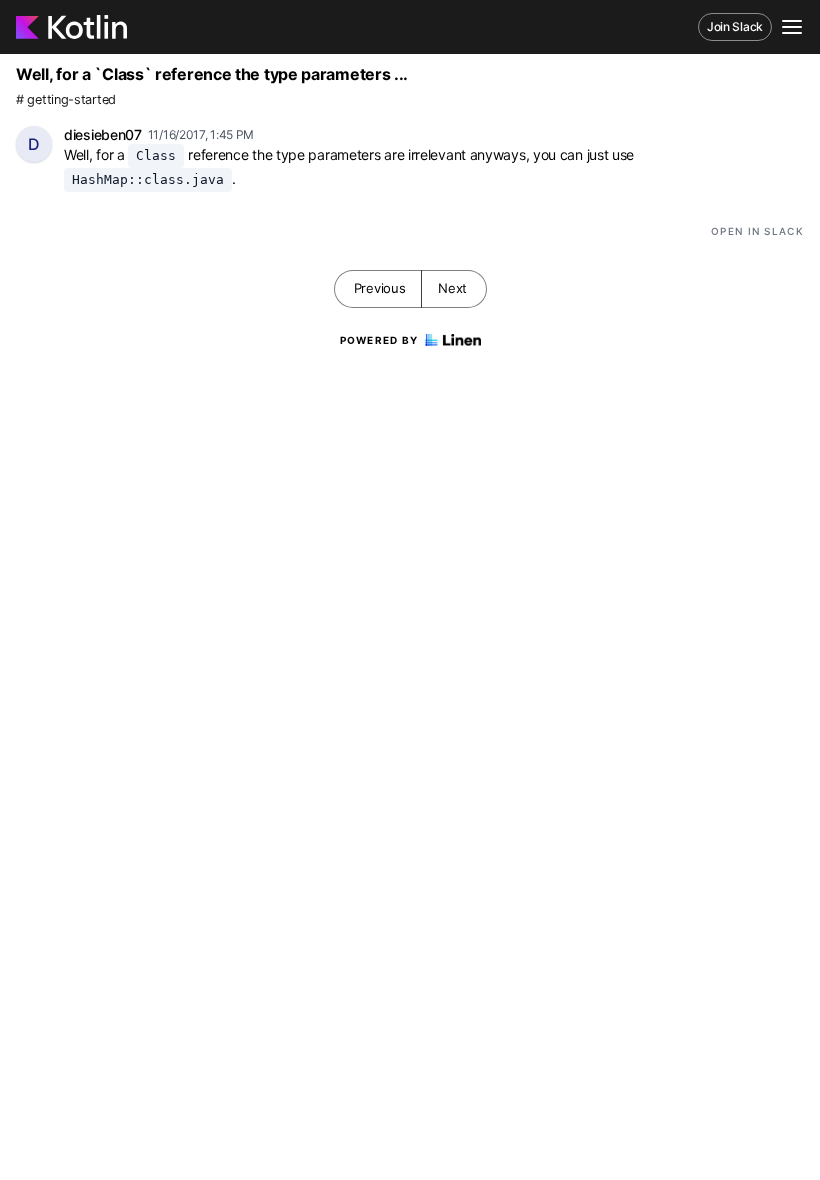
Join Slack (735, 26)
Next (452, 288)
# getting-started (66, 99)
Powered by (379, 340)
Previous (380, 288)
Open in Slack (757, 231)
